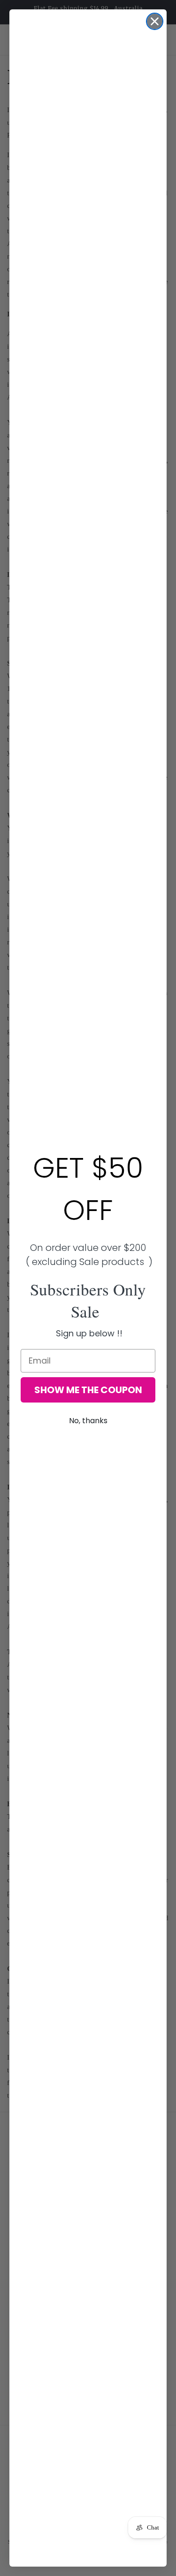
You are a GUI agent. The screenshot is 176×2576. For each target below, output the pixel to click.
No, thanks (88, 1421)
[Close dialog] (155, 21)
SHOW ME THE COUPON (88, 1390)
